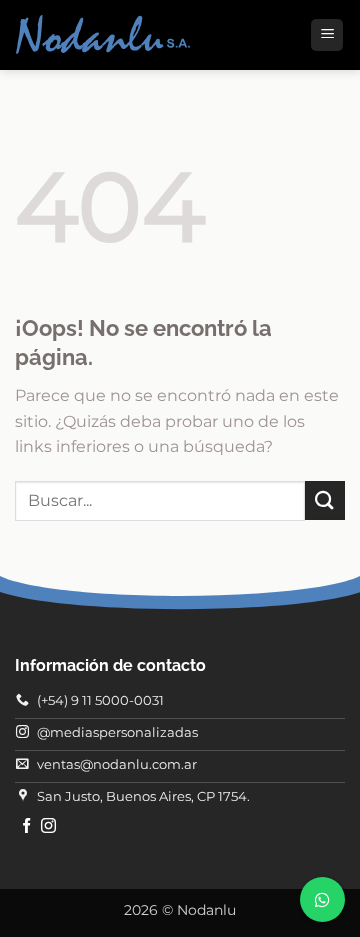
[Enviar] (325, 500)
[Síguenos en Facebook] (26, 826)
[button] (327, 35)
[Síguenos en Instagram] (48, 826)
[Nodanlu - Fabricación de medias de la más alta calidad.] (103, 35)
